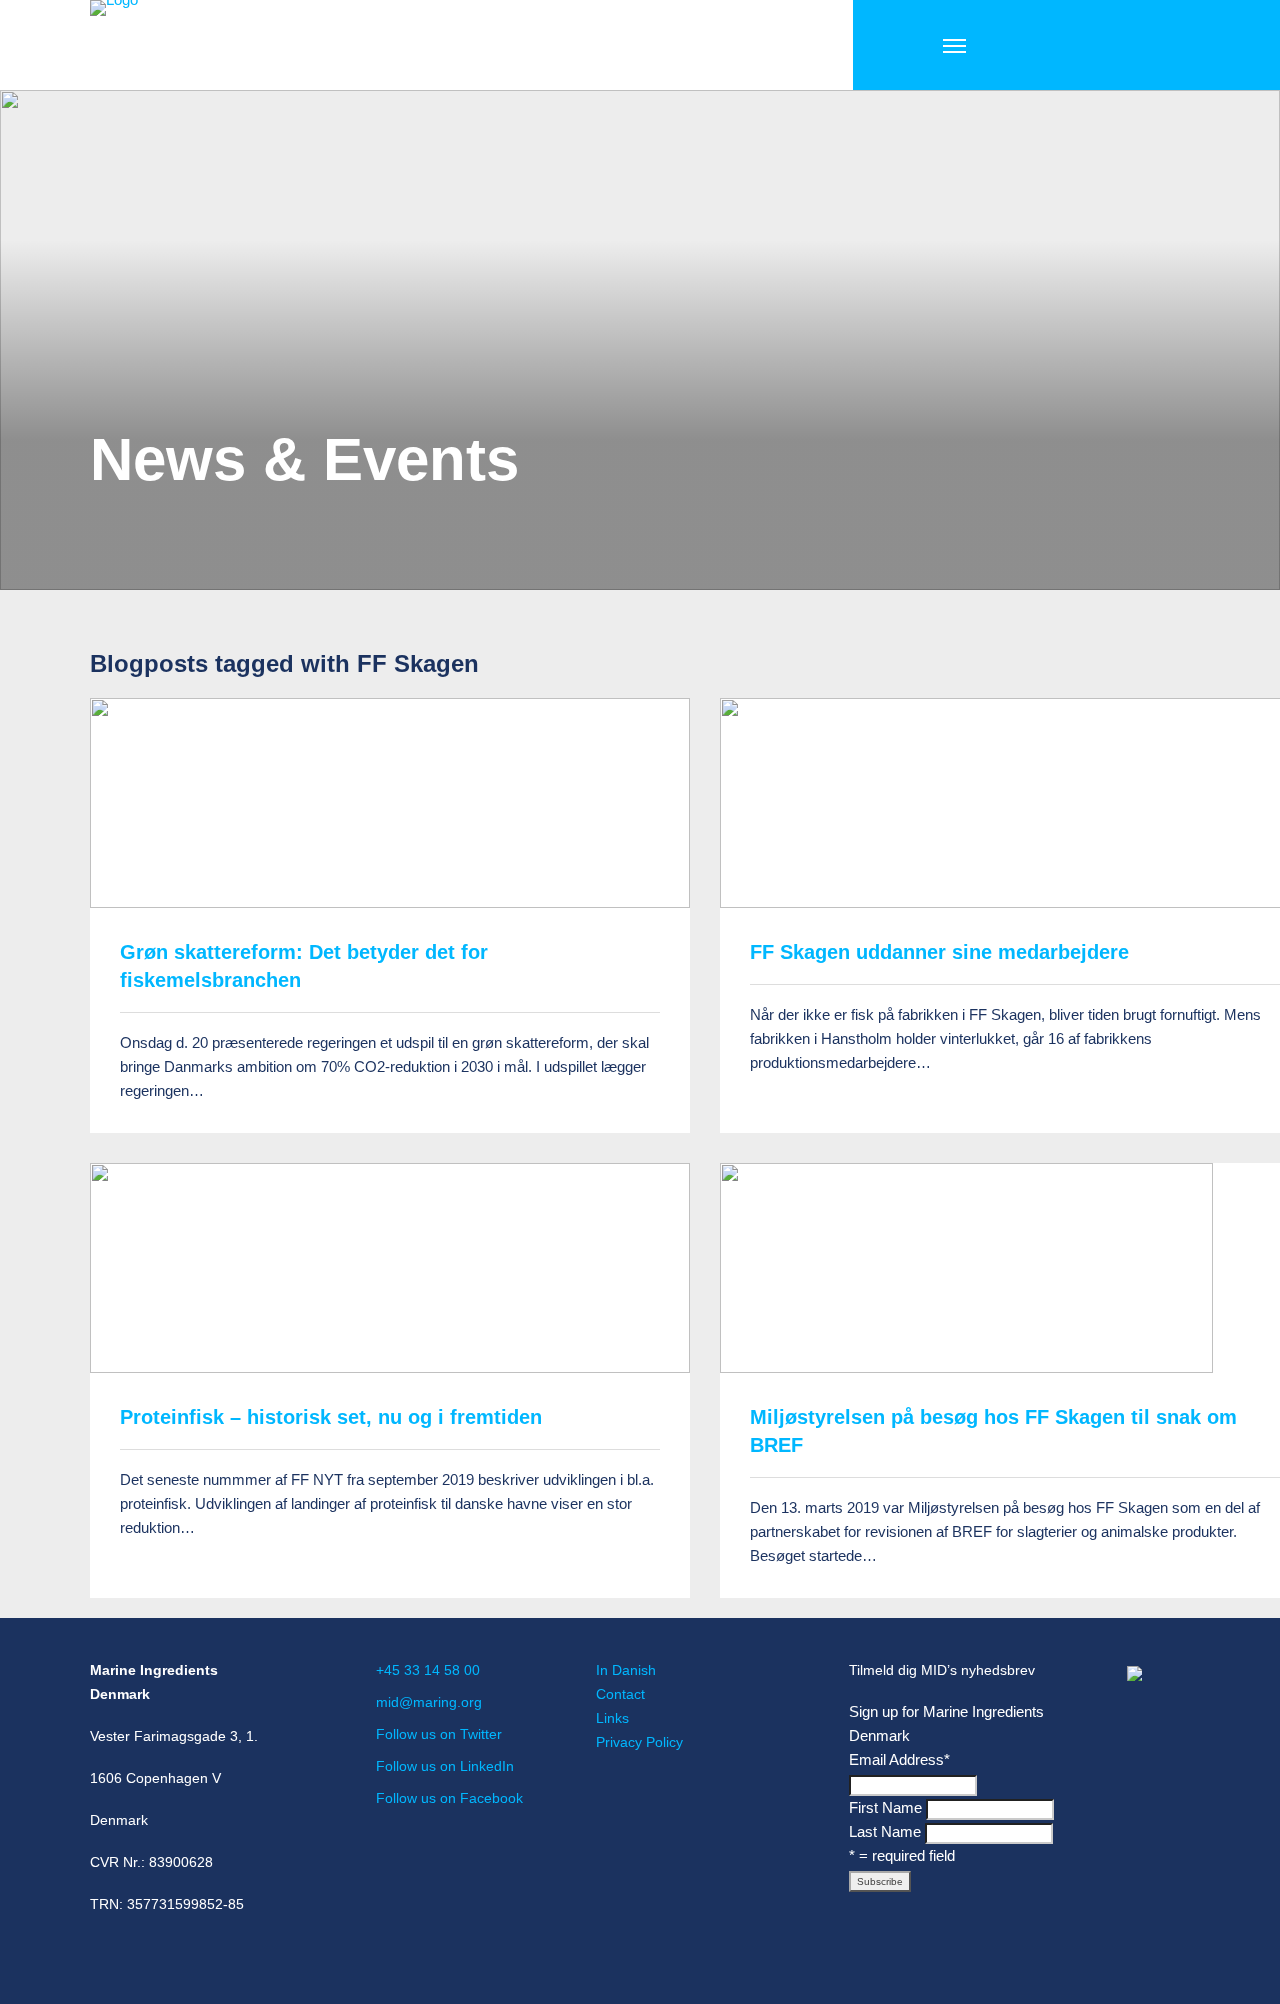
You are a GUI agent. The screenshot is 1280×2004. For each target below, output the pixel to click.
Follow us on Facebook (449, 1798)
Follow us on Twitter (439, 1734)
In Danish (626, 1670)
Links (612, 1718)
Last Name (885, 1831)
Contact (620, 1694)
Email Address (899, 1759)
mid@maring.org (429, 1702)
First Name (885, 1807)
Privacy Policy (639, 1742)
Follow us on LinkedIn (445, 1766)
